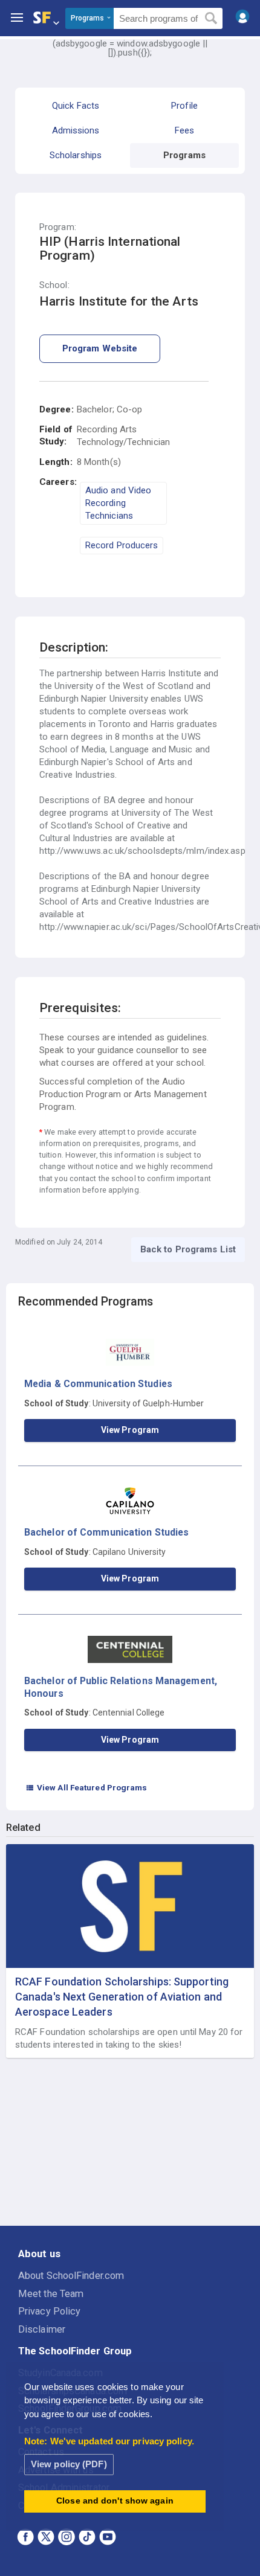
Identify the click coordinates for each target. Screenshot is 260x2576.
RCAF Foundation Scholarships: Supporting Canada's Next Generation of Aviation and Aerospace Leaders (122, 1997)
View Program (130, 1430)
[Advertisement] (130, 2142)
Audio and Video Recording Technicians (119, 503)
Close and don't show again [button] (115, 2501)
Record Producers (122, 545)
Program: (58, 227)
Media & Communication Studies (98, 1384)
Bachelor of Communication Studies (106, 1532)
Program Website (100, 348)
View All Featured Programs (86, 1787)
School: (54, 285)
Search (211, 19)
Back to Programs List (188, 1249)
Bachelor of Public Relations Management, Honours (121, 1687)
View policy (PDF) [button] (69, 2464)
